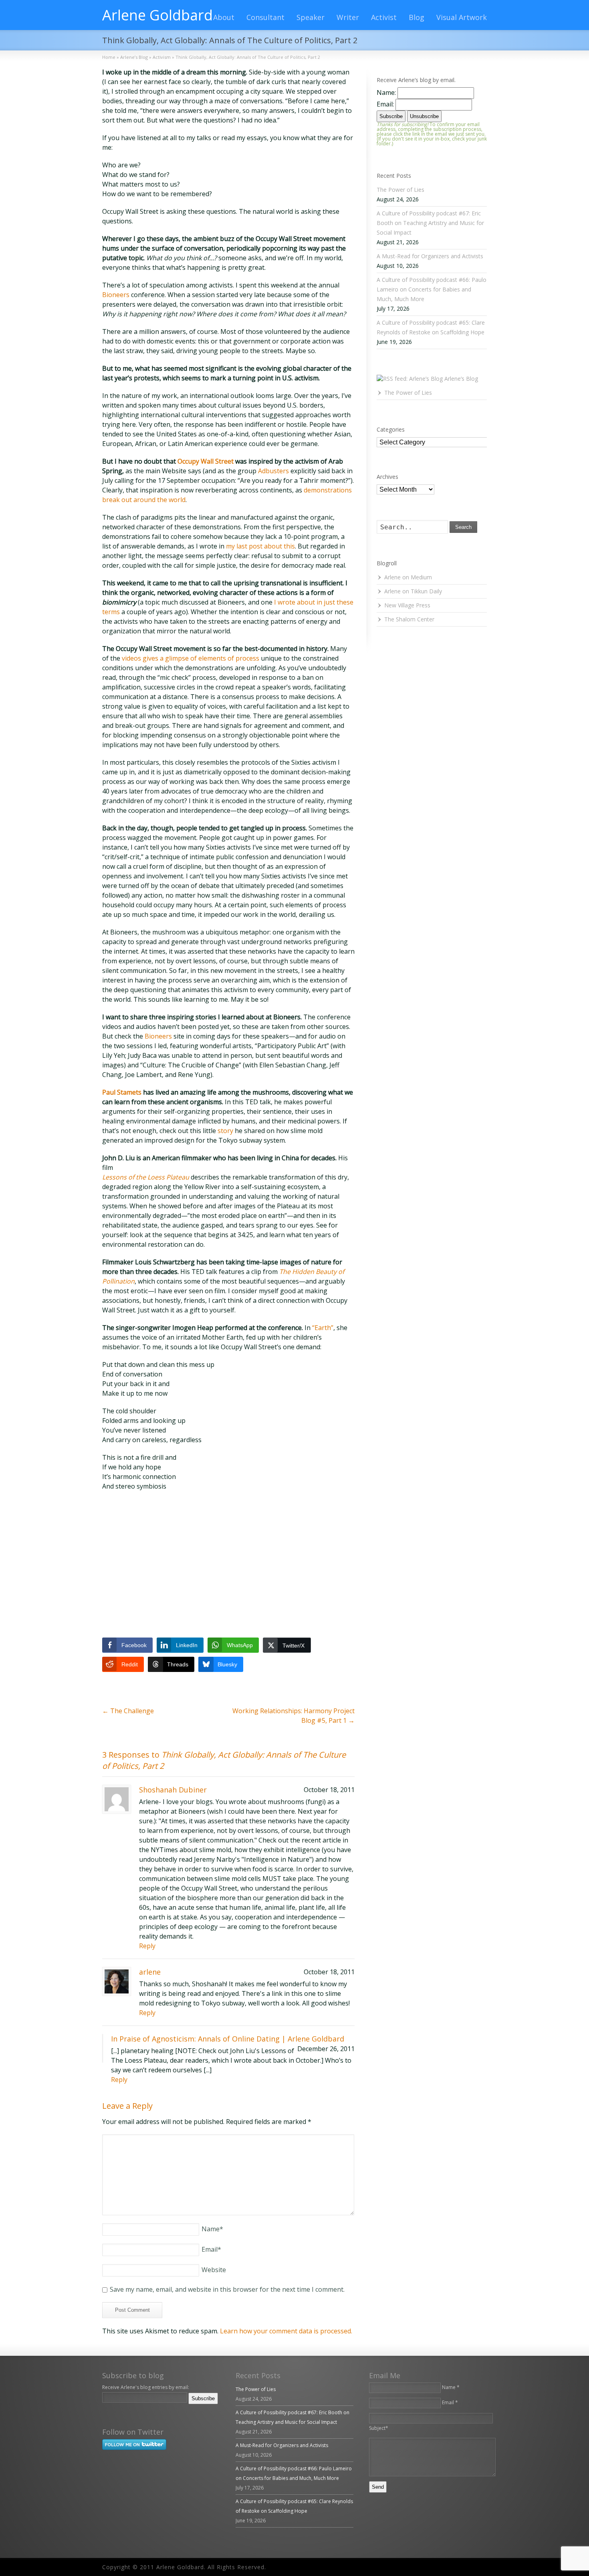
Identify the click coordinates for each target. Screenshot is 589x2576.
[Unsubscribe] (104, 2409)
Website (214, 2270)
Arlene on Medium (408, 577)
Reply (147, 1946)
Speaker (311, 17)
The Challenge (128, 1711)
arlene (150, 1972)
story (225, 1131)
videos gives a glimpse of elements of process (191, 658)
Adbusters (273, 471)
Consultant (265, 17)
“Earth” (323, 1328)
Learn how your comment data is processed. (286, 2331)
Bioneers (116, 295)
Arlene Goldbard (157, 15)
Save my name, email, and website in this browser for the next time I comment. (227, 2289)
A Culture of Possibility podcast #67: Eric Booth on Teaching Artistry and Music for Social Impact (430, 223)
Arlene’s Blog (461, 379)
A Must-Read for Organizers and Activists (430, 256)
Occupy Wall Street (206, 461)
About (224, 17)
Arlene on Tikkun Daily (413, 591)
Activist (384, 17)
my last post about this (260, 546)
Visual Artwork (462, 17)
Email (211, 2249)
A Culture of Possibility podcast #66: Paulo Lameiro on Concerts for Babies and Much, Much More (432, 289)
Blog (417, 17)
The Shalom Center (409, 619)
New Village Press (407, 605)
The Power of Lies (400, 190)
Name (212, 2229)
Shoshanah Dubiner (173, 1790)
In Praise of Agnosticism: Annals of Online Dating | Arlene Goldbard (228, 2039)
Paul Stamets (122, 1092)
